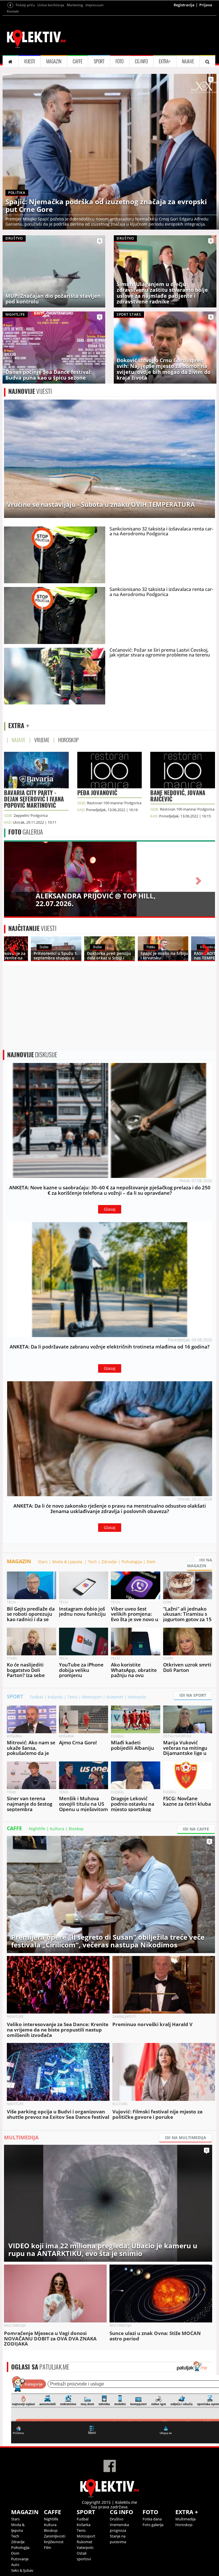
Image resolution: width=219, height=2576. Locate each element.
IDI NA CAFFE (196, 1829)
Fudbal (36, 1697)
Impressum (95, 5)
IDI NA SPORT (193, 1695)
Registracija (184, 5)
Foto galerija (153, 2525)
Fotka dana (152, 2519)
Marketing (75, 5)
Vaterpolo (137, 1697)
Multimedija (185, 2519)
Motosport (92, 1697)
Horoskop (184, 2525)
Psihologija (132, 1562)
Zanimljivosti (55, 2536)
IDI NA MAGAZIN (200, 1563)
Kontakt (13, 11)
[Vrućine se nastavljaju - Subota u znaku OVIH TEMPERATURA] (109, 458)
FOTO (119, 61)
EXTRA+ (165, 61)
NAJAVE (188, 61)
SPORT (99, 61)
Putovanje (20, 2559)
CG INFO (141, 61)
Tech (92, 1562)
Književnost (54, 2542)
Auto (15, 2565)
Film (47, 2547)
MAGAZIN (54, 61)
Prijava (206, 5)
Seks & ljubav (22, 2570)
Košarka (55, 1697)
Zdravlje (109, 1562)
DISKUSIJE (32, 1055)
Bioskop (76, 1829)
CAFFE (78, 61)
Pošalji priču (25, 5)
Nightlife (37, 1829)
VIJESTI (30, 61)
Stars (43, 1562)
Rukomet (115, 1697)
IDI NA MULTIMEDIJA (185, 2137)
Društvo (117, 2519)
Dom (151, 1562)
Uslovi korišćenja (51, 5)
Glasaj (110, 1209)
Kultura (57, 1829)
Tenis (72, 1697)
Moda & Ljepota (68, 1562)
